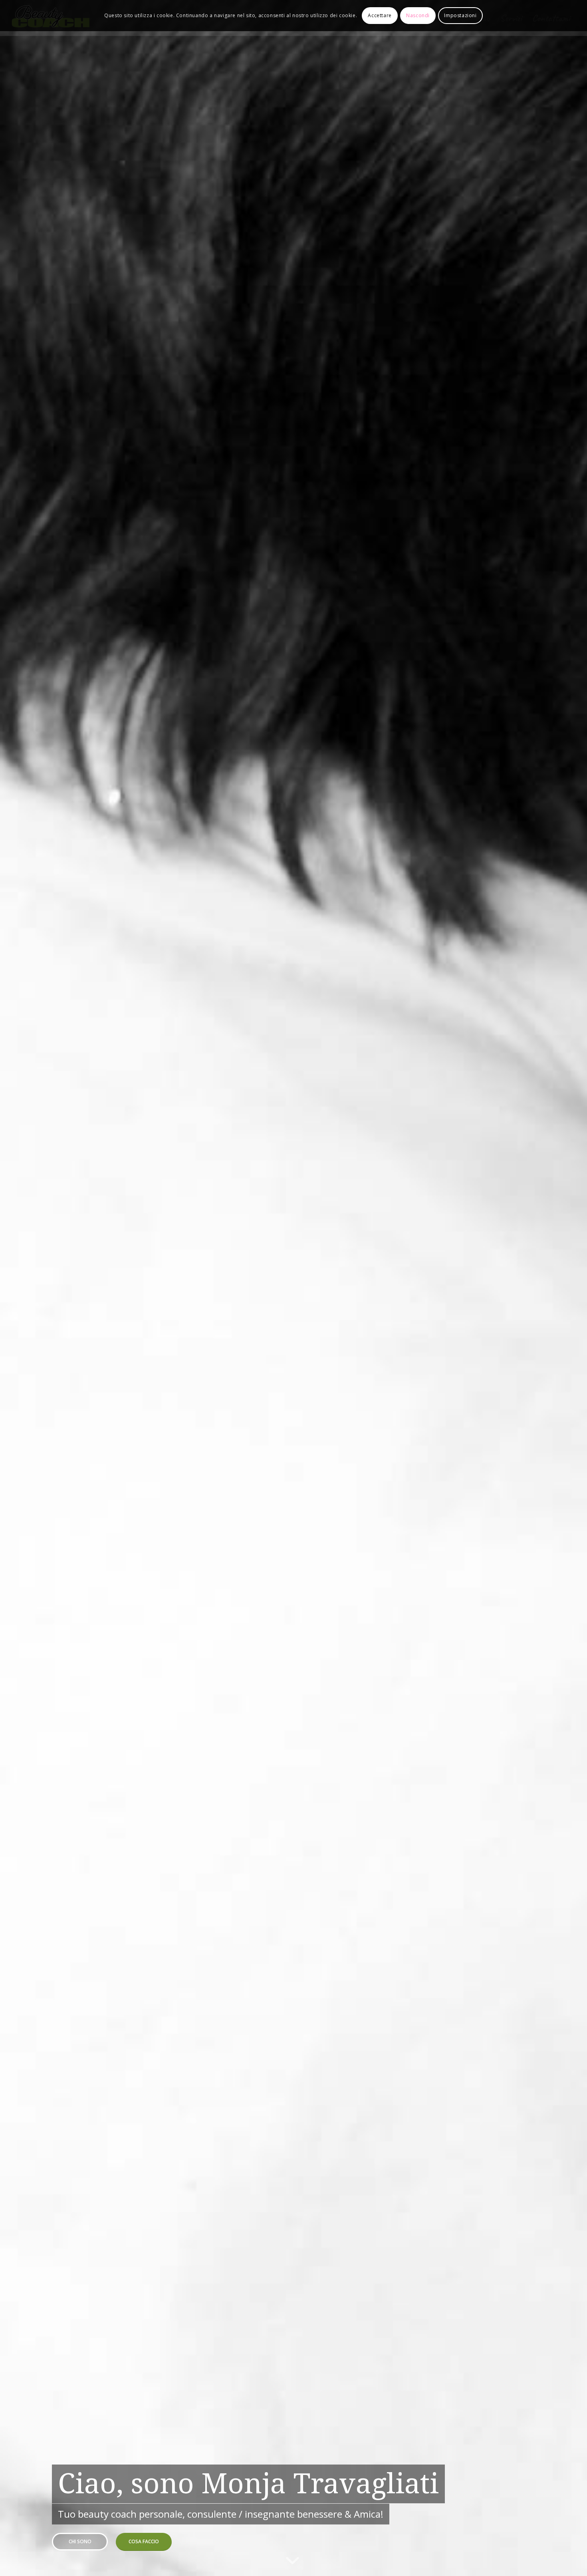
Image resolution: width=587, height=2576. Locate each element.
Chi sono (80, 2541)
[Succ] (569, 1288)
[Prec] (18, 1288)
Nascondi (418, 15)
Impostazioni (460, 15)
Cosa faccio (144, 2541)
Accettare (380, 15)
